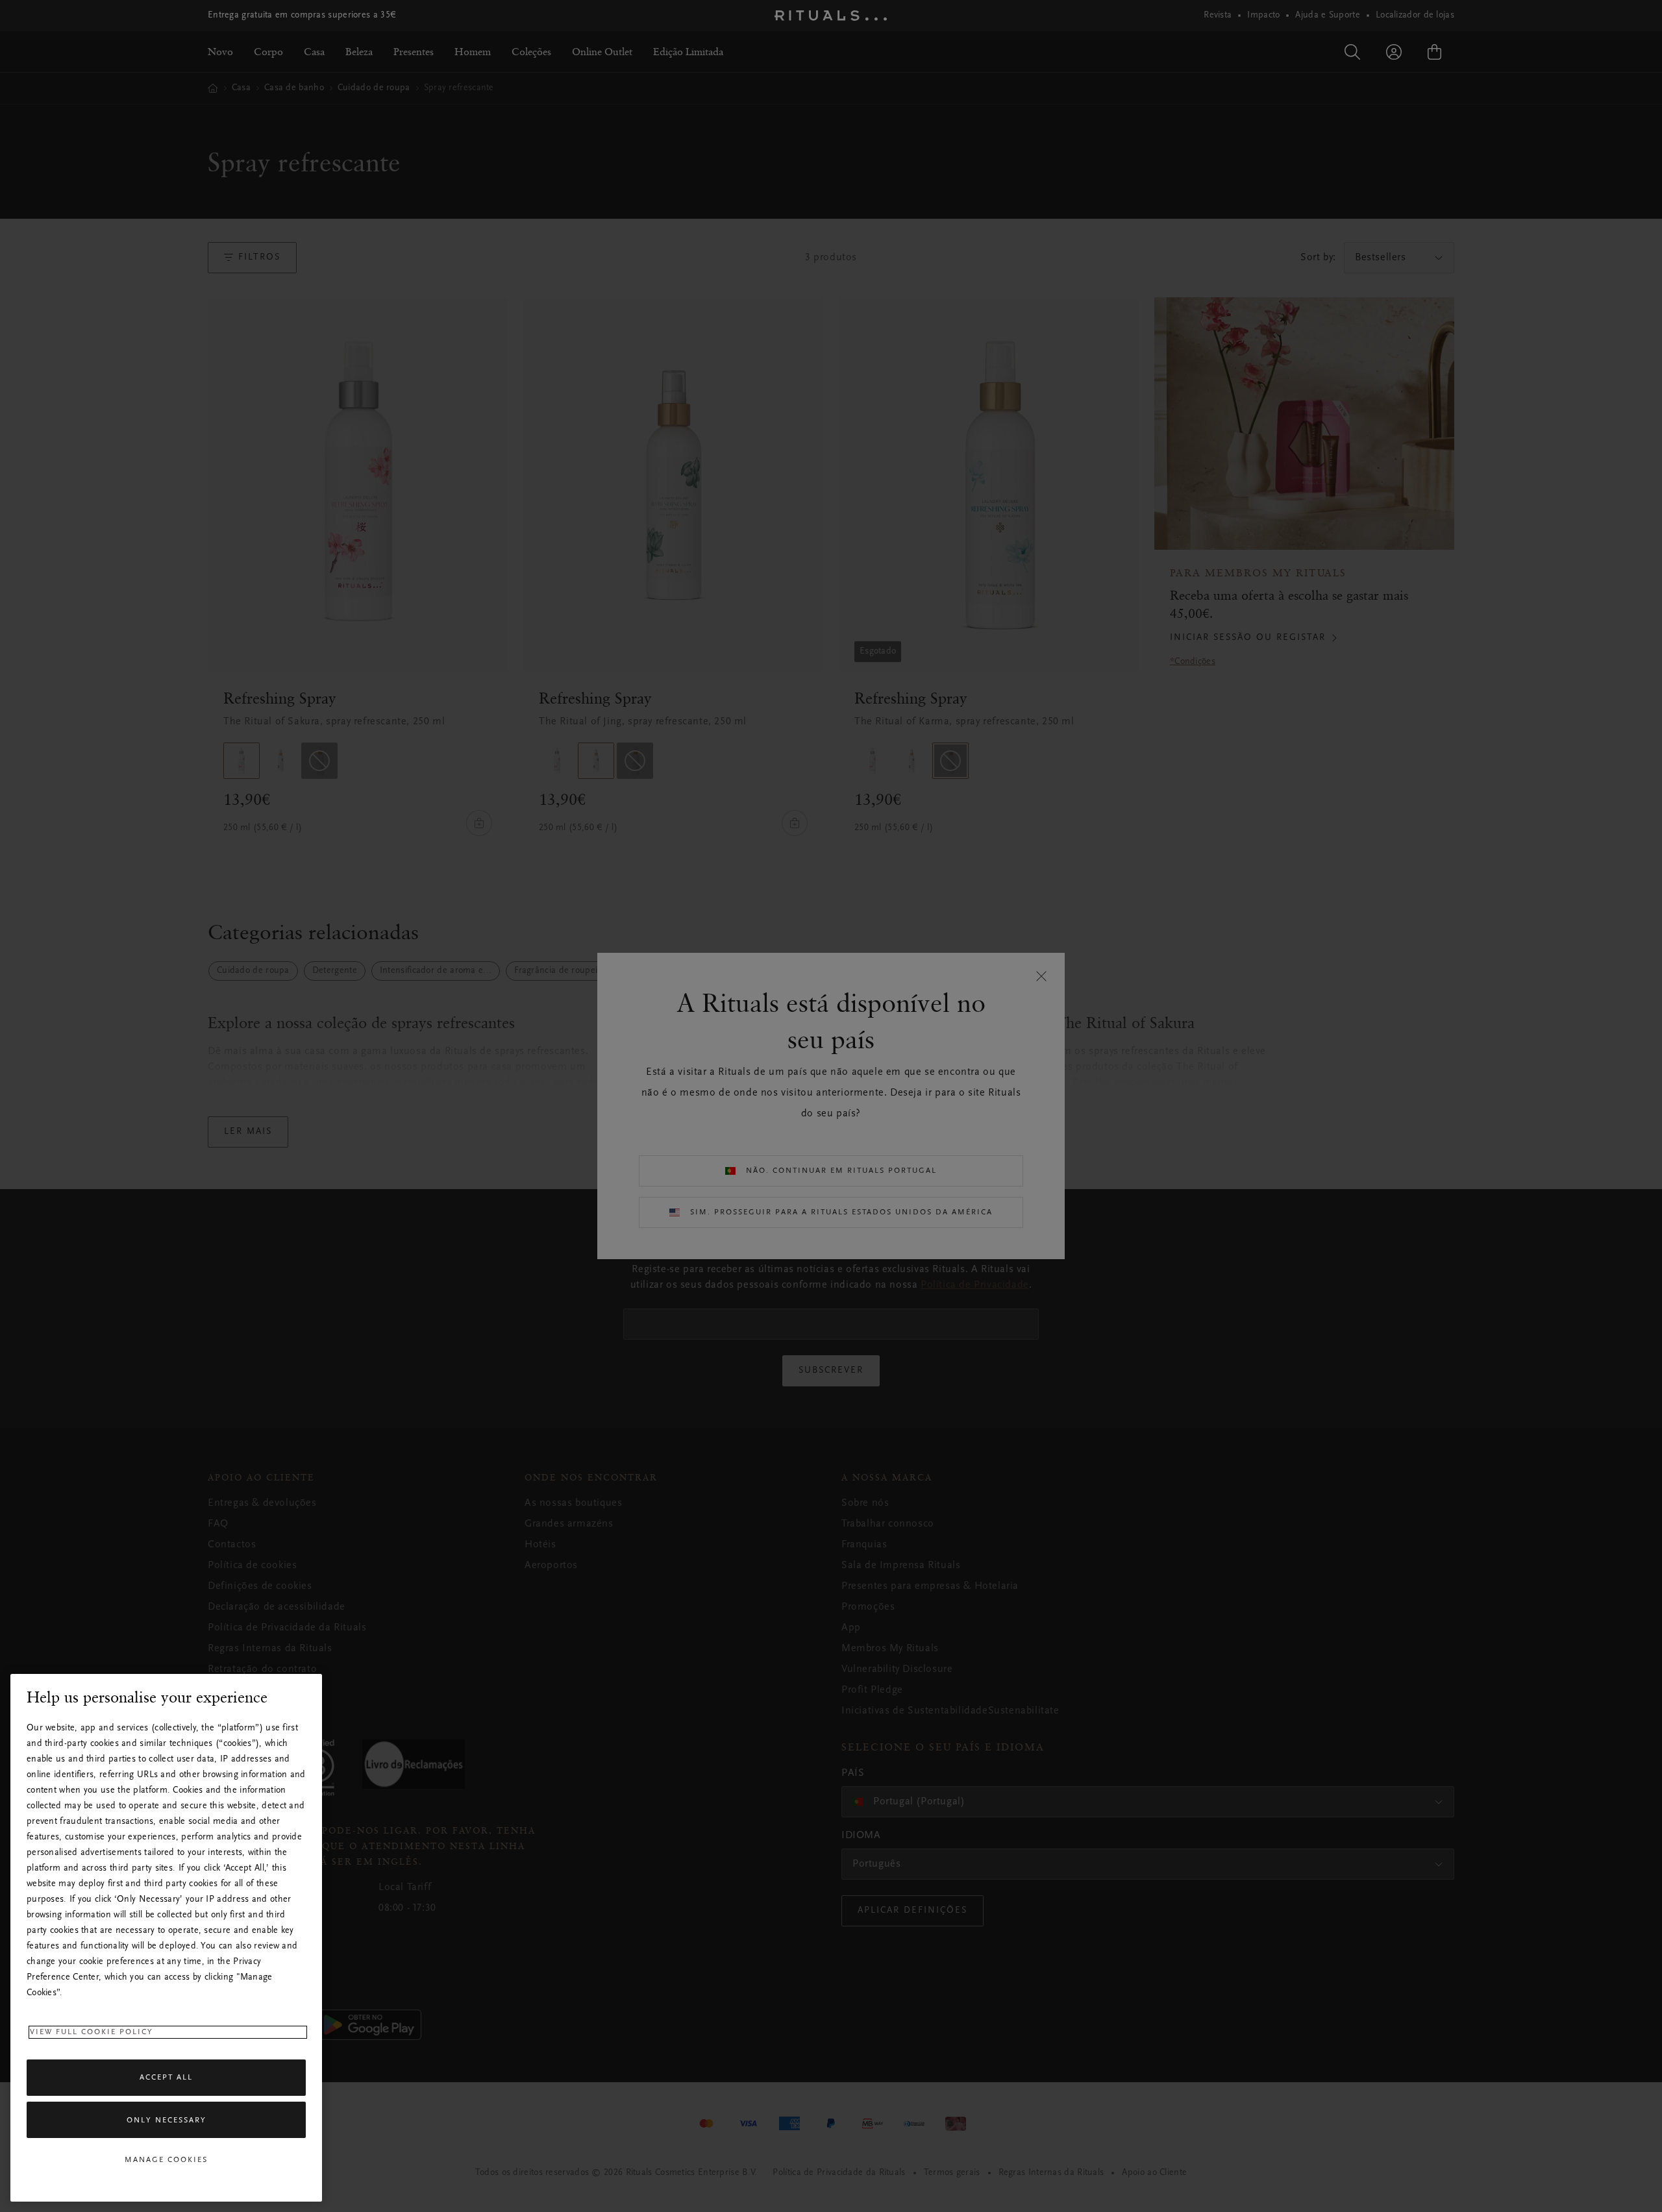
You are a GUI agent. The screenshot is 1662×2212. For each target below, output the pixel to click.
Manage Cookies (166, 2160)
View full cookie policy (92, 2032)
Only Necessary (167, 2120)
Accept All (166, 2078)
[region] (166, 1938)
